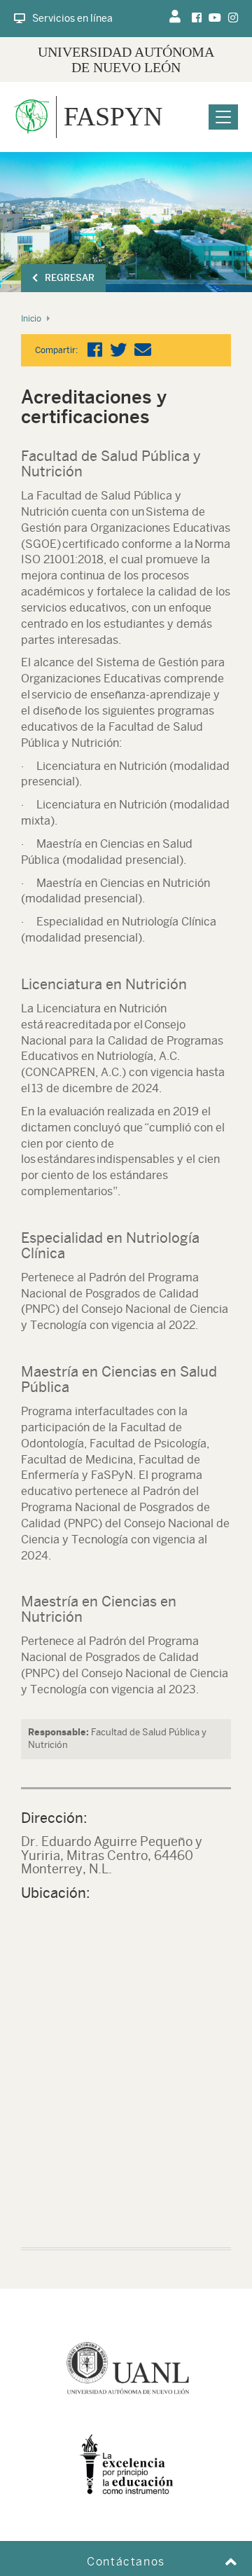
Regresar (70, 278)
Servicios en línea (72, 18)
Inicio (31, 319)
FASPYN (113, 116)
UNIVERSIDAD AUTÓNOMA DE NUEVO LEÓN (126, 60)
